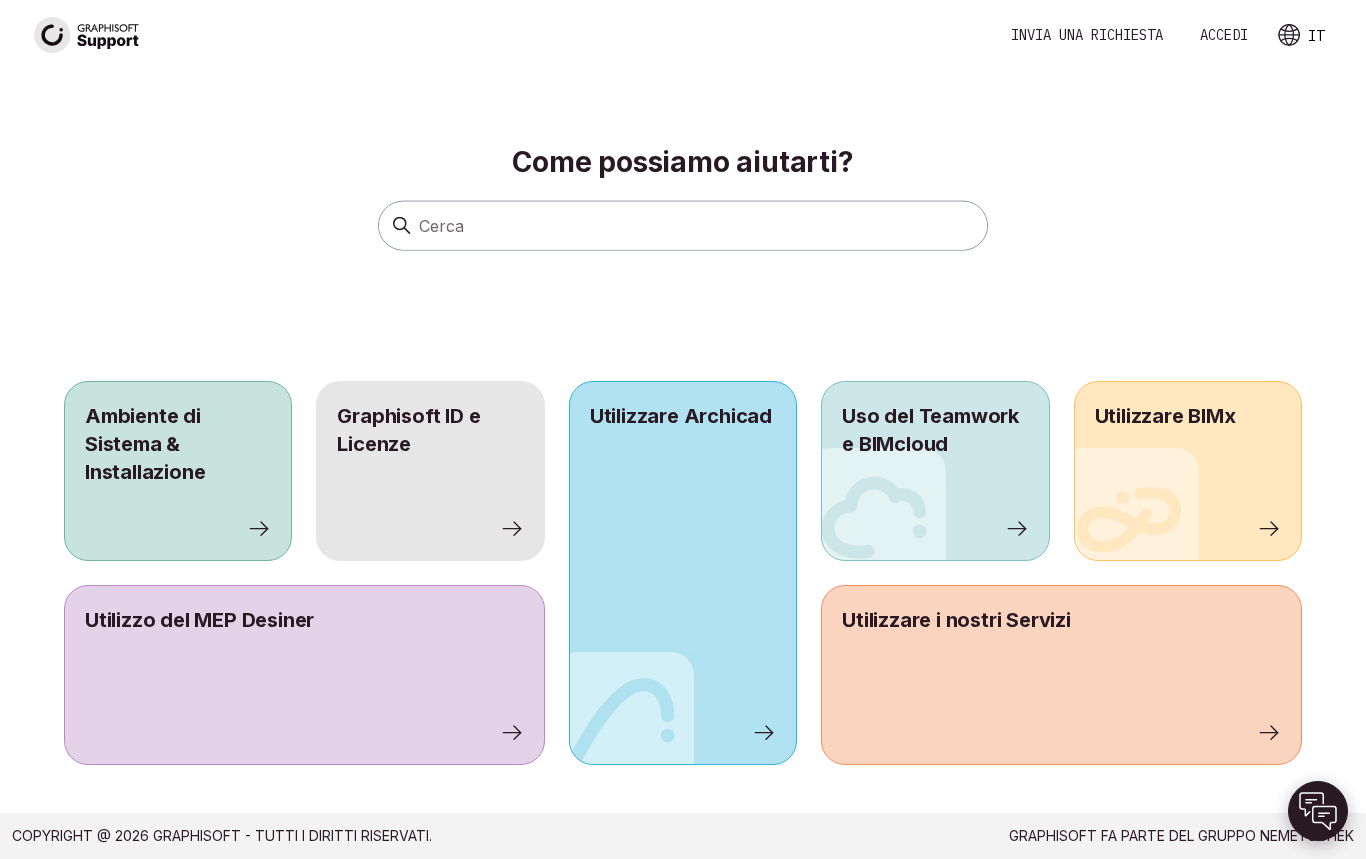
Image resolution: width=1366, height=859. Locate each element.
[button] (1318, 811)
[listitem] (683, 573)
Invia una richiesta (1087, 35)
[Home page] (87, 35)
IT (1316, 36)
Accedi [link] (1224, 35)
